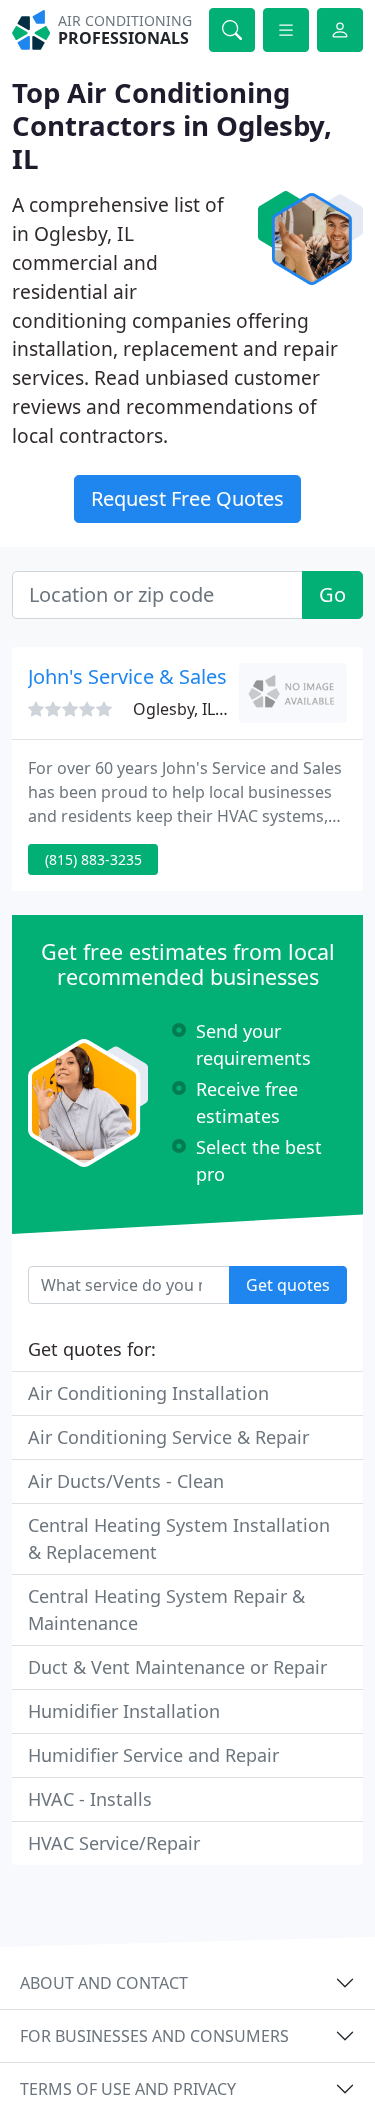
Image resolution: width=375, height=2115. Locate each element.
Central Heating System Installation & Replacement (179, 1538)
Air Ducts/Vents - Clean (126, 1481)
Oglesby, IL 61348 (198, 709)
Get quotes (288, 1285)
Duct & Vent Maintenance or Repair (177, 1667)
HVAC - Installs (90, 1799)
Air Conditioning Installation (148, 1393)
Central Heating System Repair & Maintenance (166, 1609)
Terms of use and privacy (128, 2089)
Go (332, 594)
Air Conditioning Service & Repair (168, 1437)
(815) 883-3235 (93, 859)
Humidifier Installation (124, 1711)
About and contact (104, 1983)
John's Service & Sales (127, 676)
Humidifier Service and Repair (153, 1755)
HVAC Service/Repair (114, 1843)
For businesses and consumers (154, 2036)
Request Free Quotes (187, 498)
